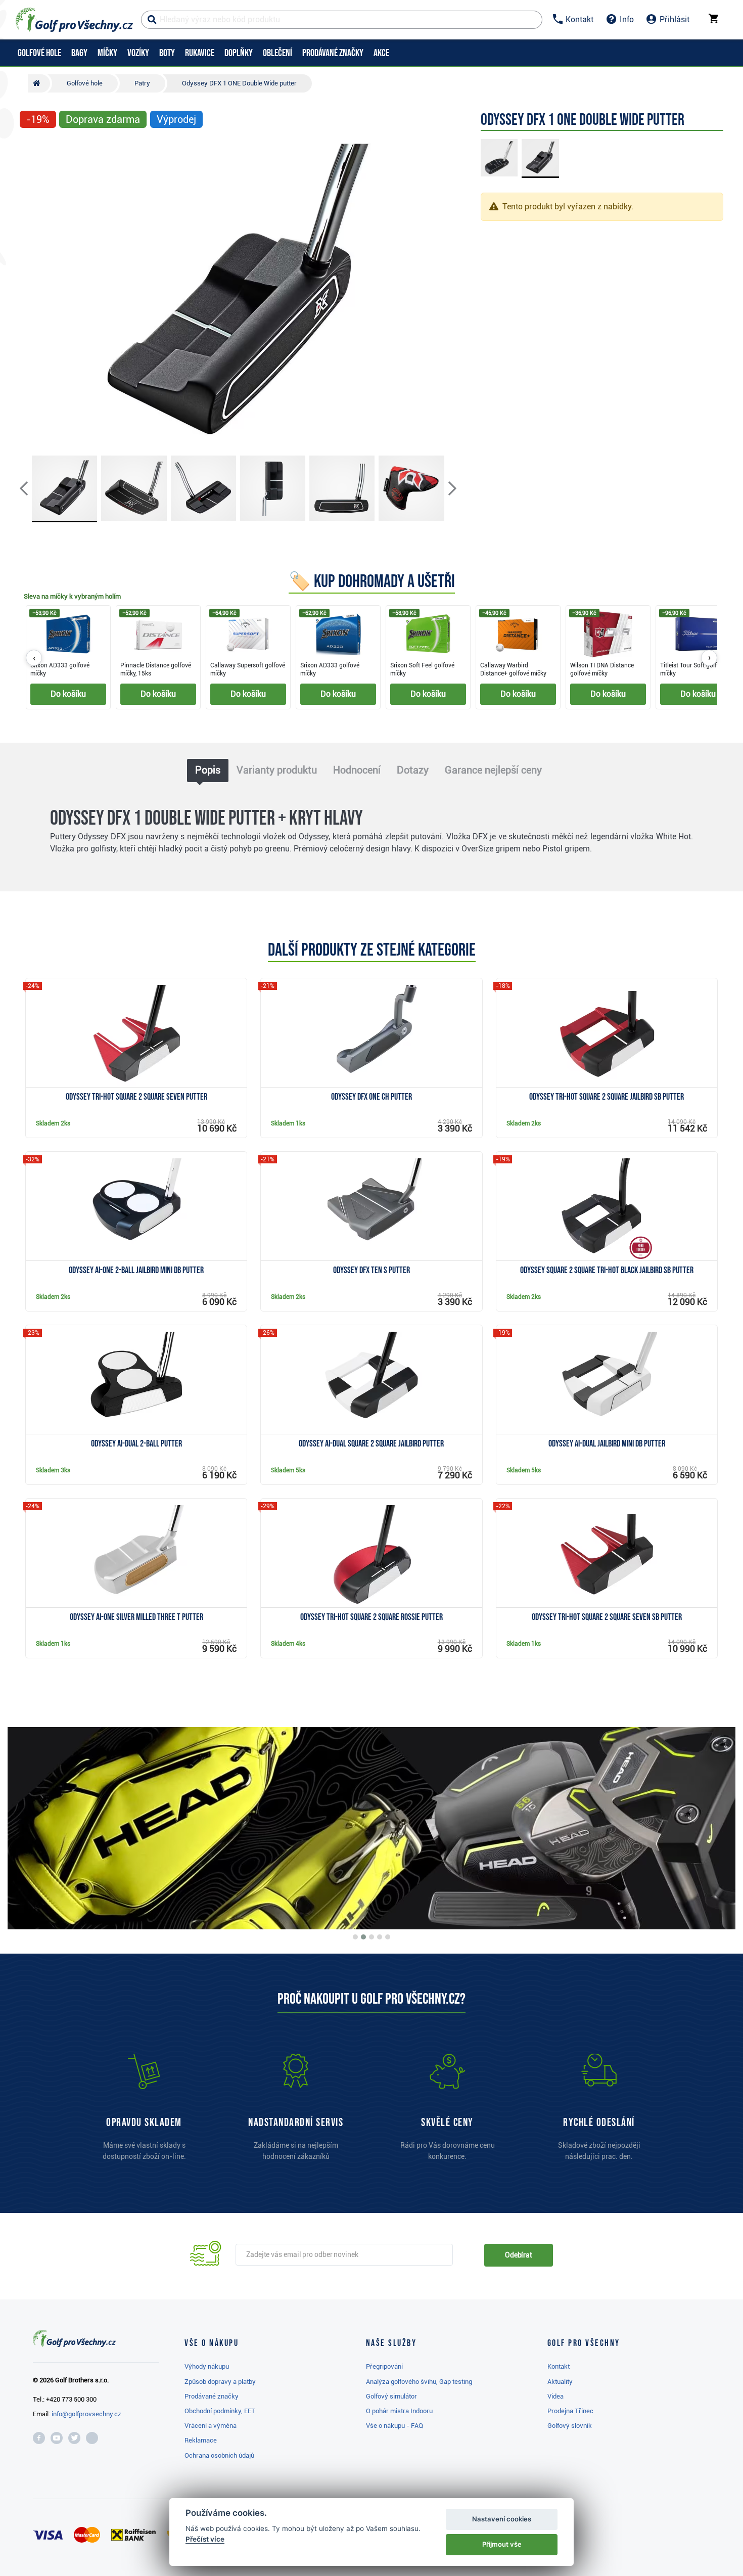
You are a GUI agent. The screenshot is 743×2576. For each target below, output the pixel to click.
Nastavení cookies (502, 2519)
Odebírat (519, 2255)
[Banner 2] (363, 1937)
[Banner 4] (380, 1937)
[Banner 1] (355, 1937)
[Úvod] (39, 83)
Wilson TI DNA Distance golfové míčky (602, 669)
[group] (371, 658)
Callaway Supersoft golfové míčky (248, 669)
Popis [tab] (208, 770)
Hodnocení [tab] (357, 770)
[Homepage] (74, 20)
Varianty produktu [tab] (277, 770)
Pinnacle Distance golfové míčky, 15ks (156, 669)
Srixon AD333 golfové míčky (60, 669)
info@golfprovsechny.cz (86, 2414)
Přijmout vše (502, 2544)
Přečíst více (205, 2539)
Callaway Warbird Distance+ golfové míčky (513, 669)
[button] (32, 292)
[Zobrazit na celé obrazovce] (32, 150)
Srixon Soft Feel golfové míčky (422, 669)
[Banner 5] (388, 1937)
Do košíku (68, 694)
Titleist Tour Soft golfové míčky (693, 669)
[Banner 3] (371, 1937)
